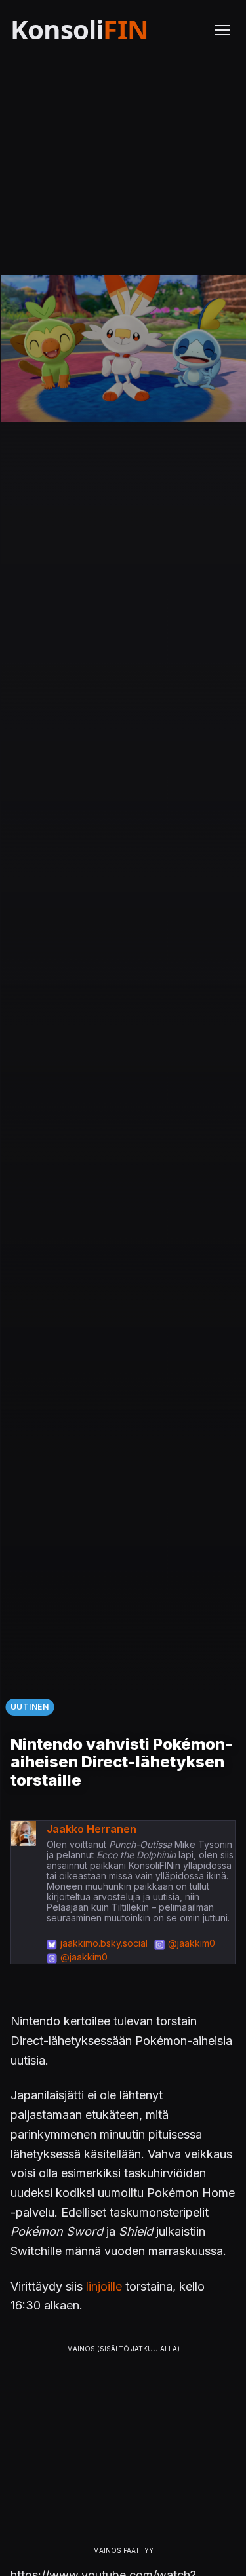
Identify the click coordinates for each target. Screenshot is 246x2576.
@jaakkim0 (192, 1943)
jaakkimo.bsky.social (104, 1943)
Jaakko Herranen (92, 1829)
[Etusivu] (105, 30)
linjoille (104, 2286)
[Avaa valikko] (222, 30)
